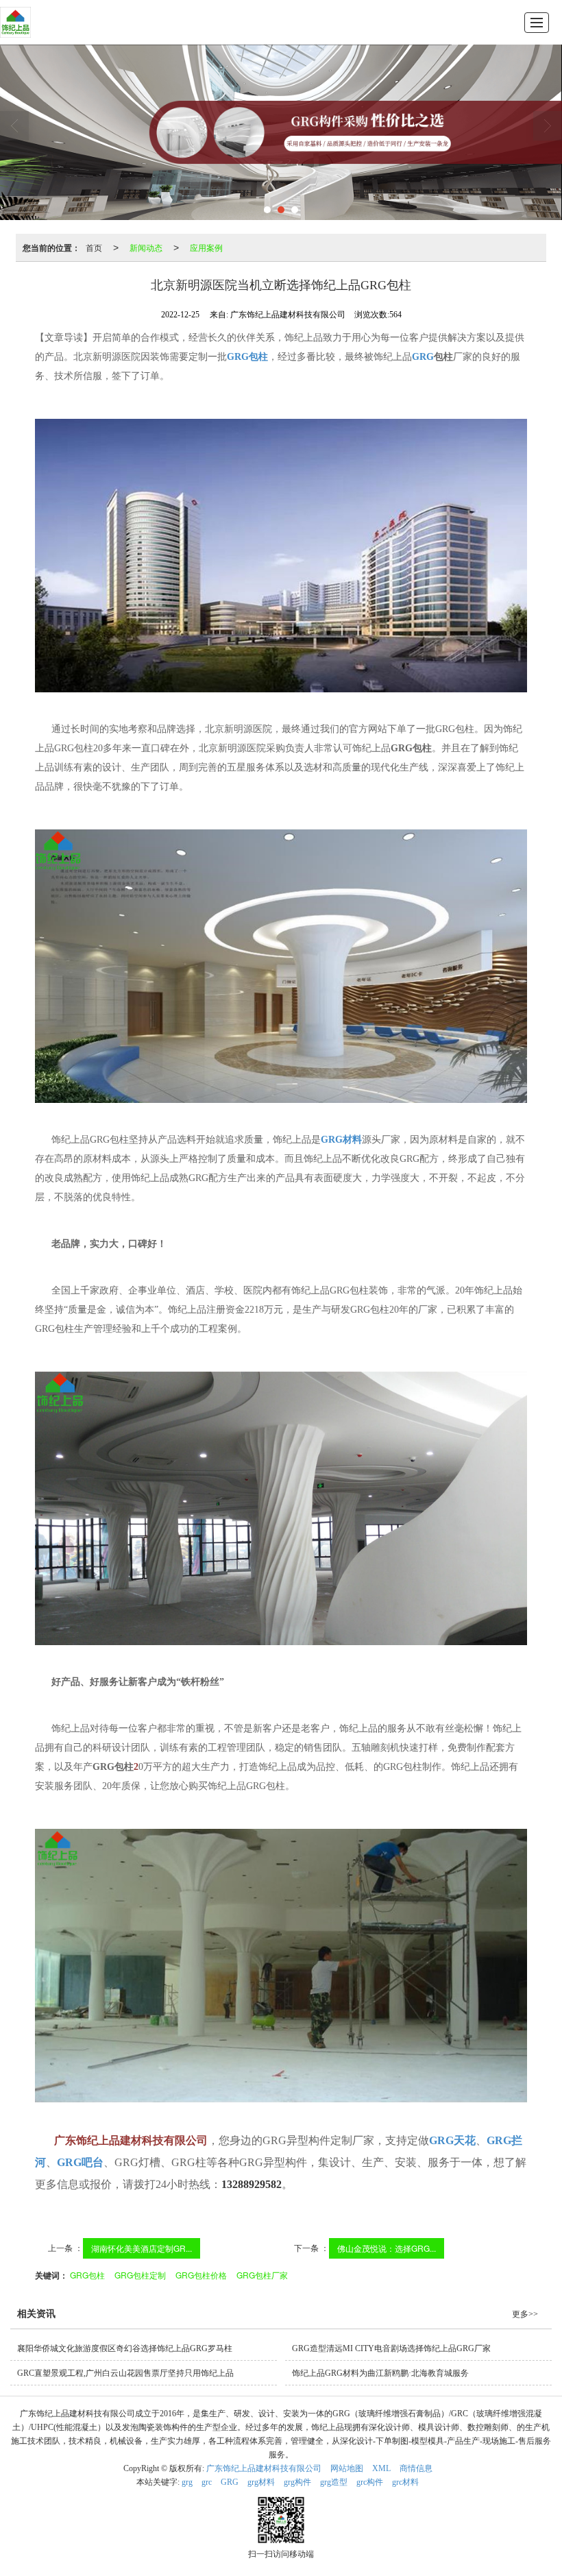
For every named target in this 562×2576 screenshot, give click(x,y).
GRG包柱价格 (201, 2275)
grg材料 (261, 2482)
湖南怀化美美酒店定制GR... (142, 2248)
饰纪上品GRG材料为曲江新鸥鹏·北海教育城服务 (380, 2373)
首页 (94, 247)
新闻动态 (146, 247)
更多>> (525, 2314)
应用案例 (206, 247)
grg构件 (297, 2482)
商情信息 (416, 2468)
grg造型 (334, 2482)
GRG (230, 2482)
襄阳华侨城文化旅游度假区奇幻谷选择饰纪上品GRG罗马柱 (125, 2348)
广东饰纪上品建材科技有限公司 (264, 2468)
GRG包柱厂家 (262, 2275)
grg (187, 2482)
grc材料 (405, 2482)
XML (381, 2468)
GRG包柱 (87, 2275)
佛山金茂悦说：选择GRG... (387, 2248)
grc (207, 2482)
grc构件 (370, 2482)
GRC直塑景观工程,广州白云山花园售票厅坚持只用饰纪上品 (125, 2373)
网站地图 (347, 2468)
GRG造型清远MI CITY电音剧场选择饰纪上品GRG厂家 (391, 2348)
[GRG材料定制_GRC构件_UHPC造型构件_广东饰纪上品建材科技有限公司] (15, 22)
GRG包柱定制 (140, 2275)
